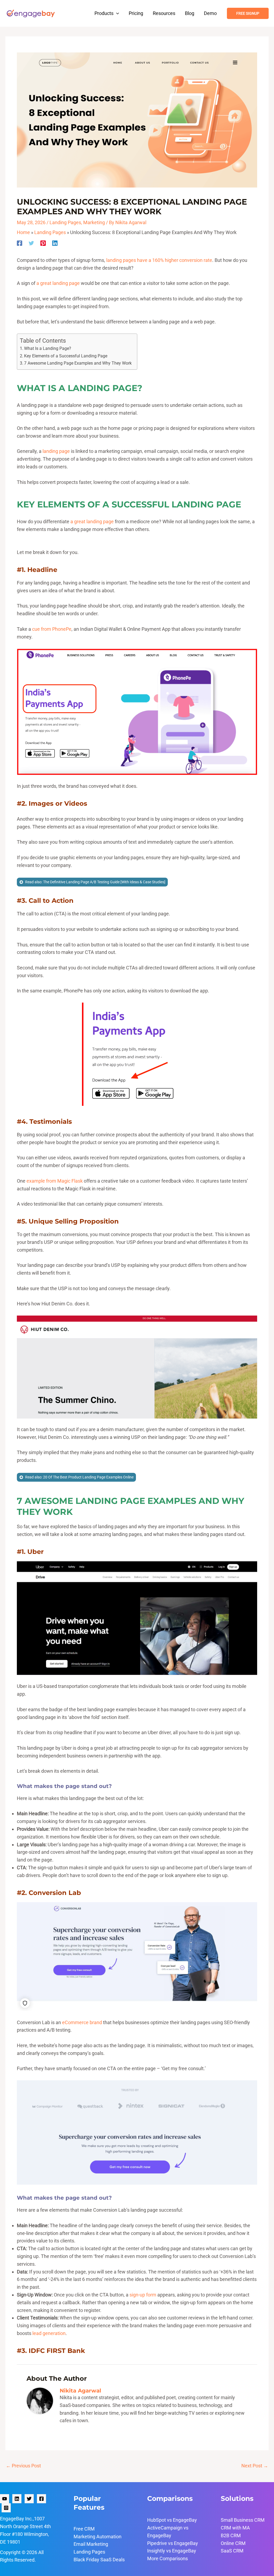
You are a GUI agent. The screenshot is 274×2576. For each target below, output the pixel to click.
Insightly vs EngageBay (172, 2551)
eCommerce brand (82, 2022)
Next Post (255, 2466)
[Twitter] (31, 243)
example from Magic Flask (55, 1181)
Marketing (94, 222)
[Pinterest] (43, 243)
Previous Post (23, 2466)
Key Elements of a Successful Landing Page (66, 356)
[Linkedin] (55, 243)
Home (23, 232)
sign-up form (143, 2295)
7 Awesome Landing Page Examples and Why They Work (78, 363)
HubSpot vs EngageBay (172, 2520)
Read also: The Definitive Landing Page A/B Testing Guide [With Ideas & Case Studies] (95, 882)
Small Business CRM (243, 2520)
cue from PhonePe (52, 629)
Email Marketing (91, 2544)
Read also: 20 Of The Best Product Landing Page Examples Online (79, 1477)
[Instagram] (6, 2508)
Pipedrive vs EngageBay (173, 2543)
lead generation (49, 2333)
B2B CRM (231, 2535)
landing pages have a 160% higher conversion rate (159, 260)
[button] (116, 13)
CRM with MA (235, 2528)
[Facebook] (20, 243)
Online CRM (233, 2543)
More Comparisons (168, 2558)
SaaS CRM (232, 2551)
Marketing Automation (98, 2537)
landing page (56, 451)
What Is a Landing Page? (48, 348)
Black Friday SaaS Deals (99, 2560)
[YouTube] (5, 2499)
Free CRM (84, 2529)
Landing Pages (65, 222)
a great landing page (58, 283)
